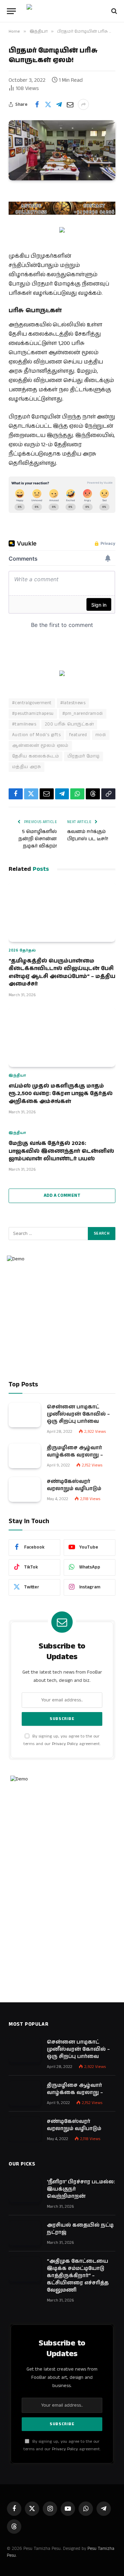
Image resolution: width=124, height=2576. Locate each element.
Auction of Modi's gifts (36, 735)
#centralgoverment (32, 703)
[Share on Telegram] (59, 104)
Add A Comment (62, 1196)
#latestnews (73, 703)
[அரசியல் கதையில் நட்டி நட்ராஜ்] (25, 2233)
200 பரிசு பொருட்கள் (69, 724)
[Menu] (11, 11)
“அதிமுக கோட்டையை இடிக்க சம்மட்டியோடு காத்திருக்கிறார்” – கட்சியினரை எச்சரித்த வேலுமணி (78, 2276)
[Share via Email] (70, 104)
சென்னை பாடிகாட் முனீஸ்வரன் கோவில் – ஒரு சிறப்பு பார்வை (78, 1414)
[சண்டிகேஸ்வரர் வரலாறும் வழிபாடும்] (25, 1489)
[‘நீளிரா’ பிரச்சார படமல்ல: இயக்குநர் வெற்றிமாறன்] (25, 2190)
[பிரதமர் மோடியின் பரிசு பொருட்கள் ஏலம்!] (62, 150)
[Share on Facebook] (37, 104)
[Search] (113, 11)
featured (78, 735)
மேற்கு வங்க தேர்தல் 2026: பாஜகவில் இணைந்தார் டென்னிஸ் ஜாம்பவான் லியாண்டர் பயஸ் (61, 1151)
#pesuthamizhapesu (33, 714)
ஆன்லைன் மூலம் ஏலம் (40, 746)
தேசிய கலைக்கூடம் (35, 756)
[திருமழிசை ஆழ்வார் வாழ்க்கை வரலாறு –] (25, 1456)
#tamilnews (24, 724)
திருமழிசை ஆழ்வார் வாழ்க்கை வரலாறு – (75, 1451)
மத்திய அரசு (27, 767)
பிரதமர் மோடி (84, 756)
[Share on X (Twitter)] (48, 104)
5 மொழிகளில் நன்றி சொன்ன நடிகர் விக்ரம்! (38, 839)
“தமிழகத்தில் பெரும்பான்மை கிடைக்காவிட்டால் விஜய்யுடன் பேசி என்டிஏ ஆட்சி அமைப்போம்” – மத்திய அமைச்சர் (62, 972)
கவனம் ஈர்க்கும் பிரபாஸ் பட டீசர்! (88, 835)
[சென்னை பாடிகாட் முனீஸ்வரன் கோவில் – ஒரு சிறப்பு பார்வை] (25, 1415)
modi (101, 735)
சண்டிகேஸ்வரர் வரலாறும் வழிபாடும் (74, 1485)
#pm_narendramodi (83, 714)
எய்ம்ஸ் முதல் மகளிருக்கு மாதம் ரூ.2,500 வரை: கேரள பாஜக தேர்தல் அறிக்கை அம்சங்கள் (61, 1094)
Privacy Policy (65, 1744)
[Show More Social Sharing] (83, 104)
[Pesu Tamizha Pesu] (62, 11)
